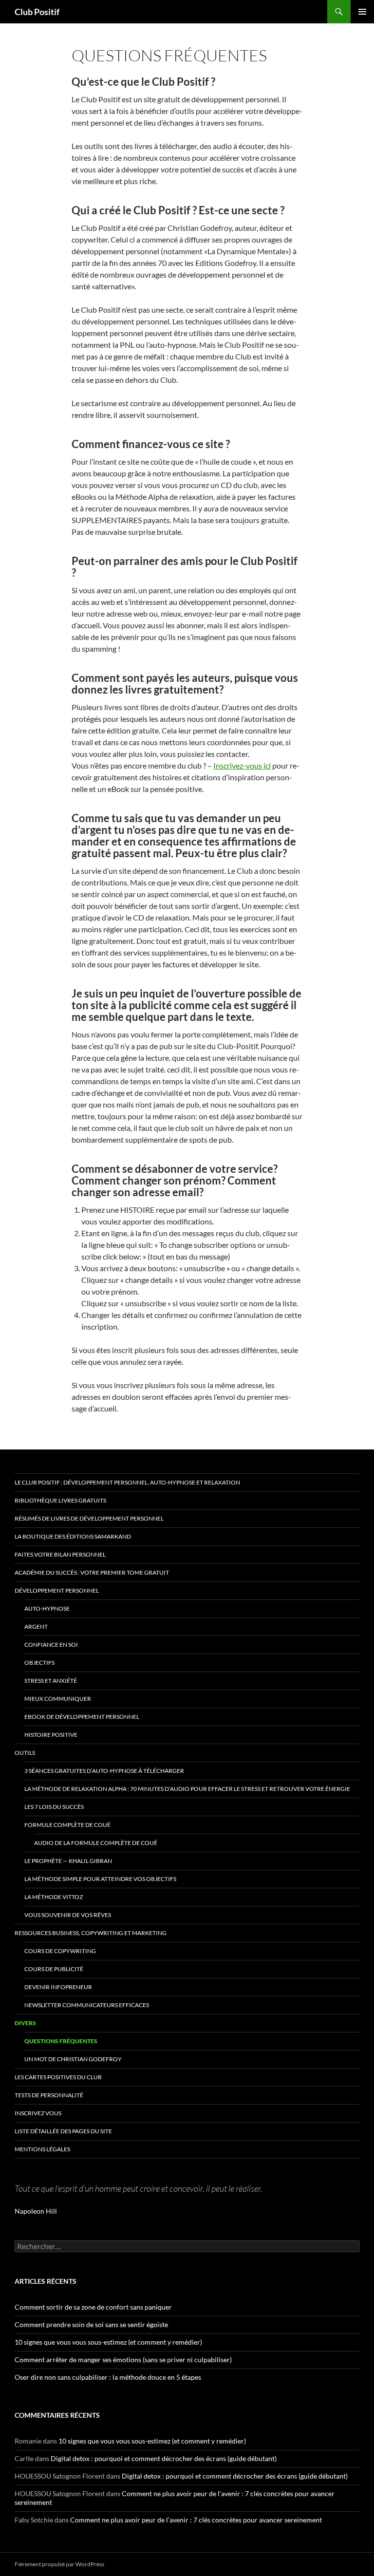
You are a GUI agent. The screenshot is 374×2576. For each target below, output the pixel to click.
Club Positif (37, 12)
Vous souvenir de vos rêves (68, 1915)
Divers (25, 2023)
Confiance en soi (51, 1645)
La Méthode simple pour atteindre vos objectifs (100, 1879)
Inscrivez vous (38, 2113)
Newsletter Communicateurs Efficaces (87, 2005)
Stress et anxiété (51, 1681)
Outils (25, 1753)
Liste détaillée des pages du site (63, 2131)
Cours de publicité (54, 1969)
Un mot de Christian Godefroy (73, 2059)
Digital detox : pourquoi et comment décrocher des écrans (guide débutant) (164, 2458)
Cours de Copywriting (60, 1951)
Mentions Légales (42, 2149)
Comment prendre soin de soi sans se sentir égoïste (91, 2324)
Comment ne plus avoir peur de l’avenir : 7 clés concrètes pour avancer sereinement (196, 2520)
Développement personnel (57, 1590)
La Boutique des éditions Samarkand (73, 1536)
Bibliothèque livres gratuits (60, 1500)
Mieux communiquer (58, 1699)
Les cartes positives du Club (58, 2077)
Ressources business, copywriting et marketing (91, 1933)
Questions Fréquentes (61, 2041)
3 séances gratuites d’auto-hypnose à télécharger (104, 1771)
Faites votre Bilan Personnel (60, 1554)
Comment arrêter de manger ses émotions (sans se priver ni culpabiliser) (123, 2360)
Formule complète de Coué (67, 1825)
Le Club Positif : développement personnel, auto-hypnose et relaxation (127, 1482)
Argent (36, 1626)
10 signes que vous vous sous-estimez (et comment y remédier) (108, 2342)
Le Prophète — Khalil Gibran (68, 1861)
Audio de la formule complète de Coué (96, 1843)
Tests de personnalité (49, 2095)
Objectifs (39, 1663)
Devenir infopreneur (58, 1987)
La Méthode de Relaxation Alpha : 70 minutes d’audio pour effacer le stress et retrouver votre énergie (187, 1789)
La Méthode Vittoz (54, 1897)
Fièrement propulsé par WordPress (59, 2564)
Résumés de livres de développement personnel (89, 1518)
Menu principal (362, 12)
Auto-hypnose (47, 1608)
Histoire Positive (51, 1735)
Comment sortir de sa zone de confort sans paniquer (93, 2307)
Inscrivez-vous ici (242, 765)
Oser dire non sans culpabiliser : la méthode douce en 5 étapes (108, 2377)
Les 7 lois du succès (54, 1807)
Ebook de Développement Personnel (82, 1717)
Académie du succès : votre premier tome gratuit (92, 1572)
